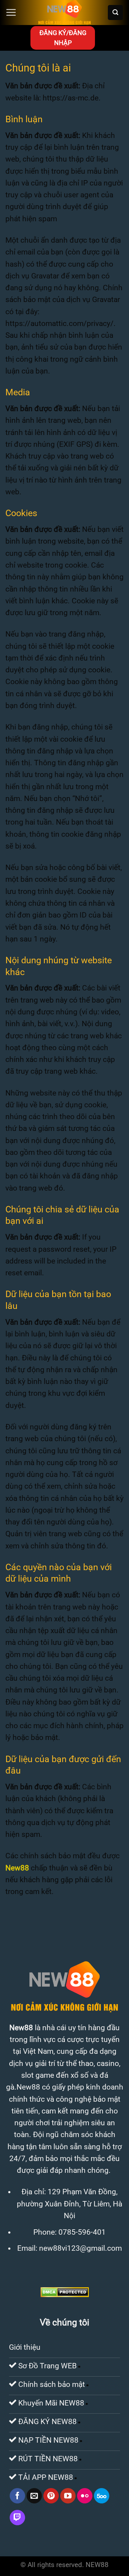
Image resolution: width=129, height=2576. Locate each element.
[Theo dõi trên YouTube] (68, 2496)
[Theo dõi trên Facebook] (17, 2496)
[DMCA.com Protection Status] (65, 2291)
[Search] (115, 13)
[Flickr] (85, 2496)
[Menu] (11, 13)
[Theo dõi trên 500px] (102, 2496)
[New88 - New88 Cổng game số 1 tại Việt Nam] (64, 13)
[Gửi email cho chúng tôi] (34, 2496)
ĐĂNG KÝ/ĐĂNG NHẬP (63, 38)
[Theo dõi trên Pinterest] (51, 2496)
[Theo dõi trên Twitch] (17, 2518)
